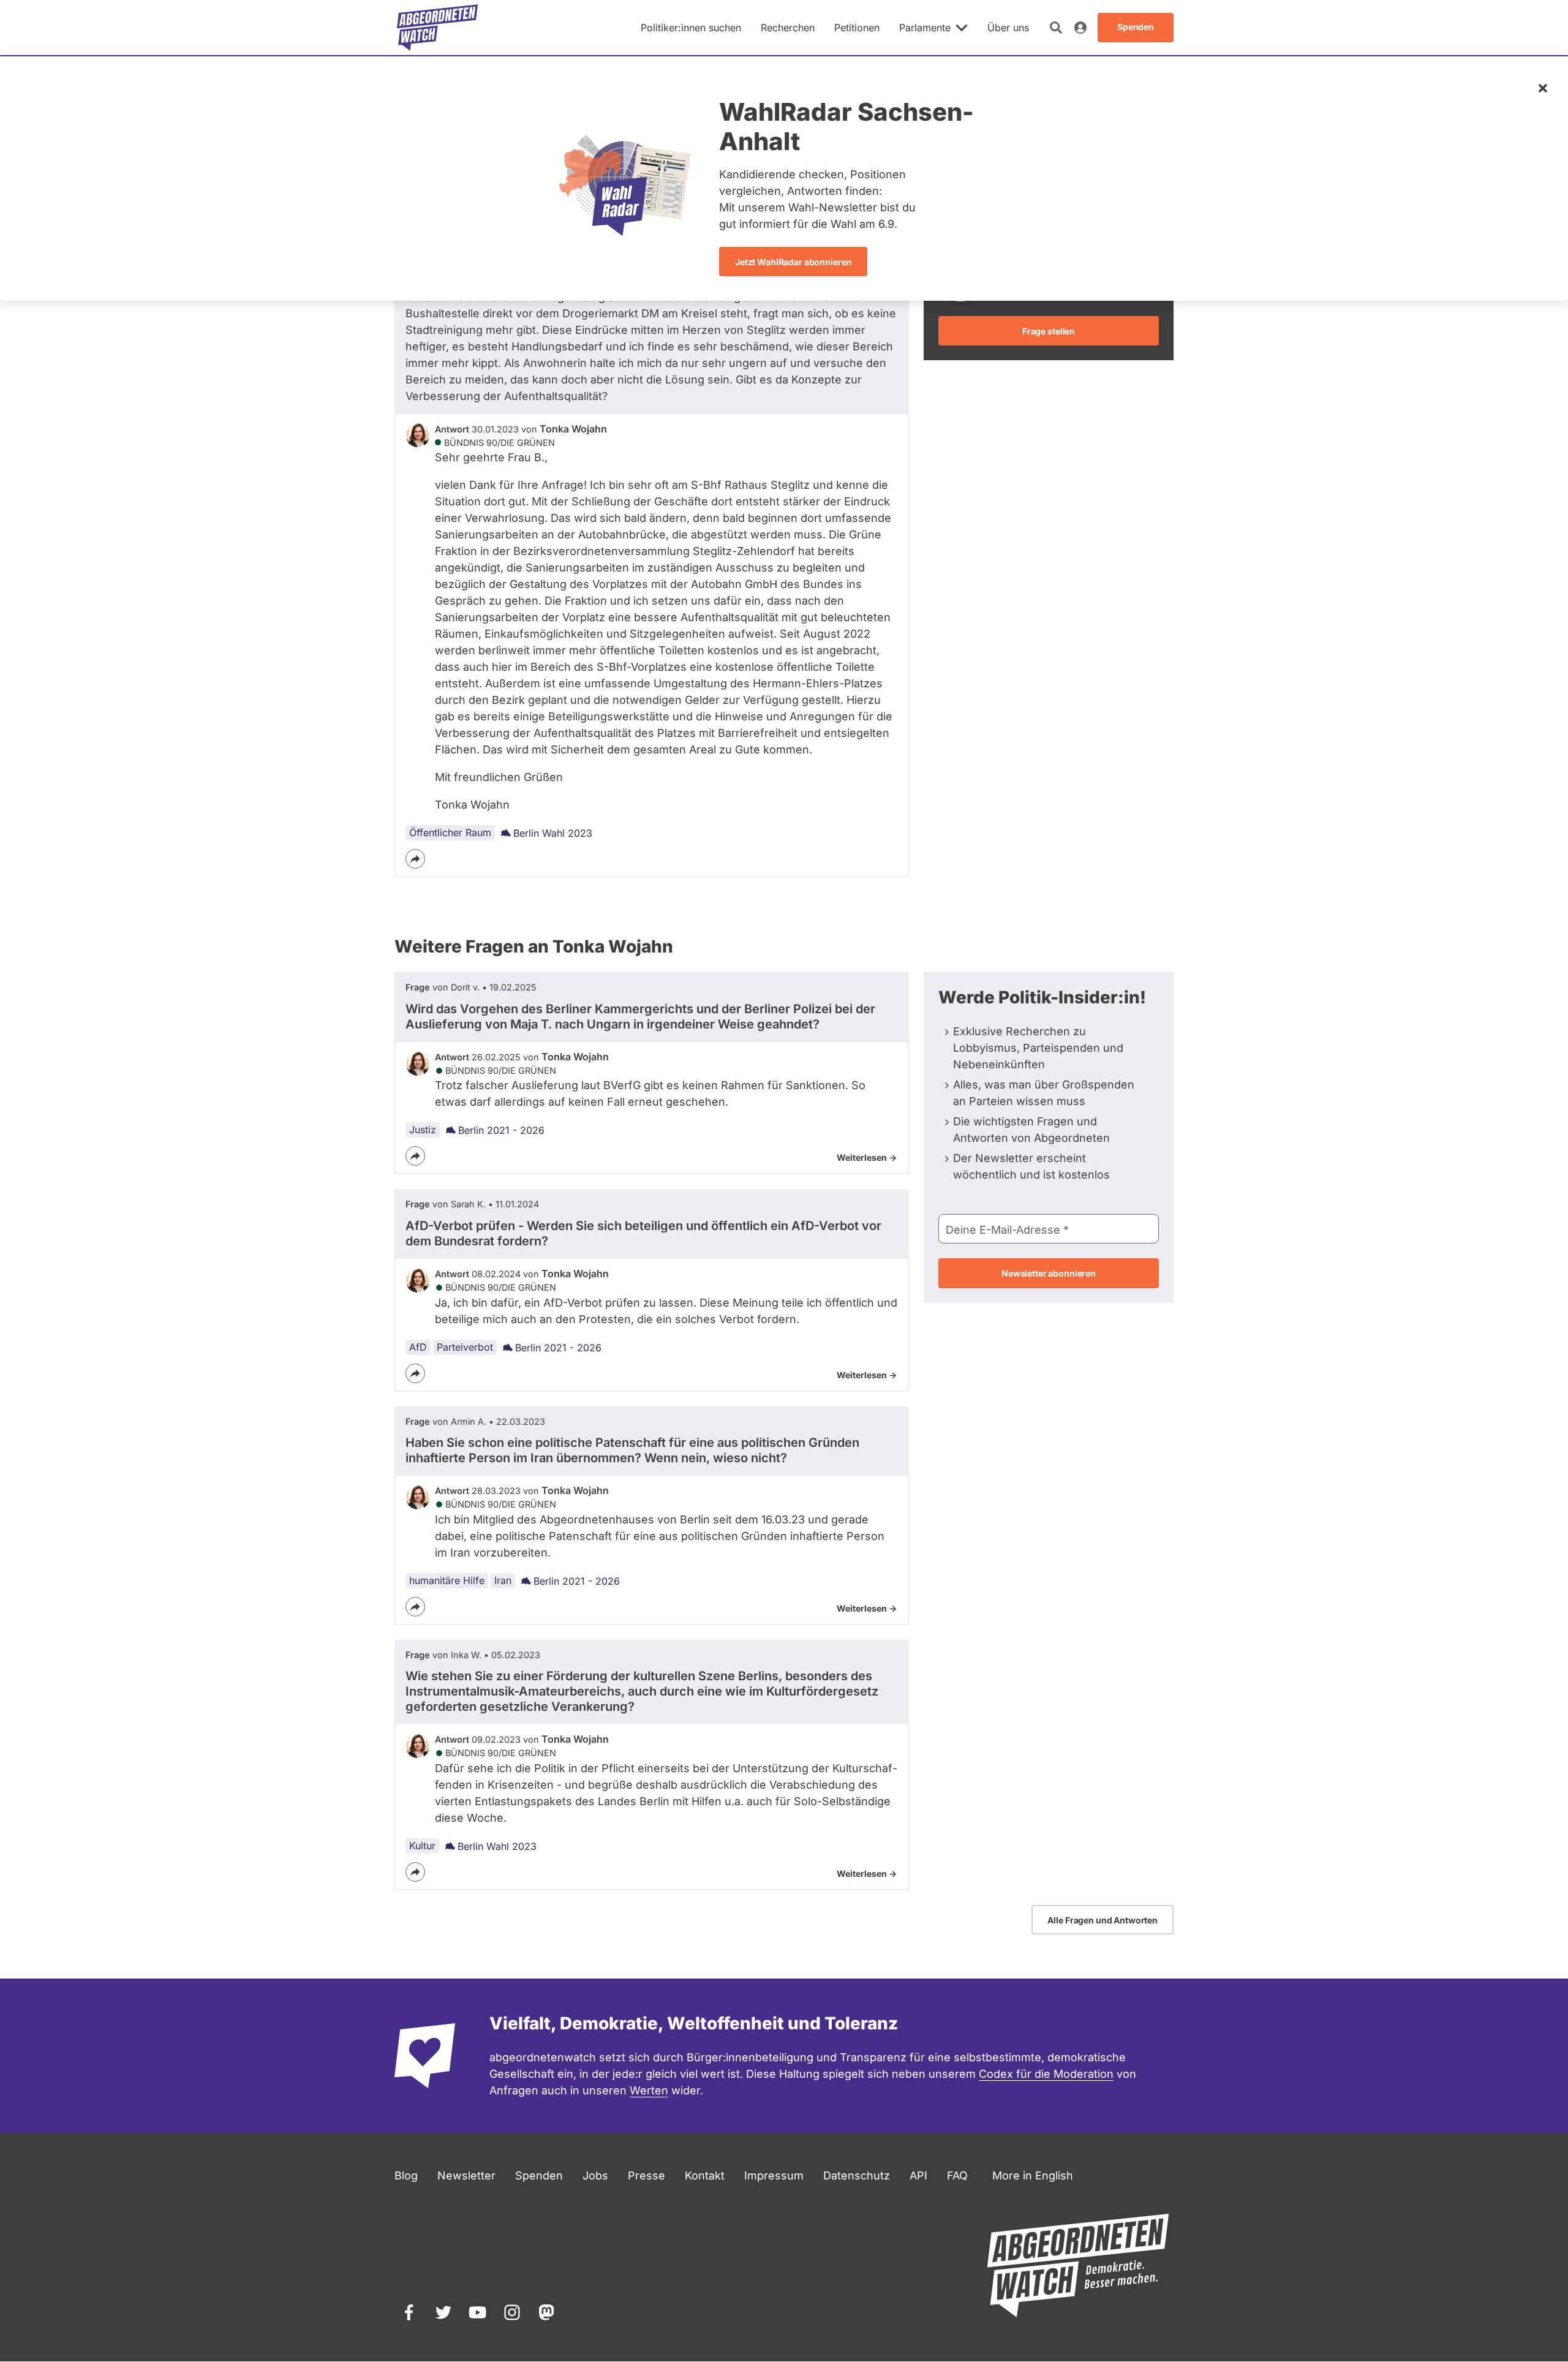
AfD (418, 1347)
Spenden (539, 2175)
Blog (406, 2175)
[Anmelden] (1080, 28)
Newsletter (466, 2175)
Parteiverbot (465, 1347)
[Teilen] (415, 859)
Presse (646, 2175)
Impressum (774, 2175)
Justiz (423, 1130)
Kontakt (705, 2175)
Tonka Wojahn (573, 429)
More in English (1033, 2175)
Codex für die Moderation (1046, 2074)
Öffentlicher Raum (450, 832)
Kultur (422, 1846)
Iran (503, 1580)
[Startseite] (437, 28)
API (918, 2175)
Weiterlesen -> (867, 1157)
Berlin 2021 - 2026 (501, 1130)
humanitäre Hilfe (447, 1580)
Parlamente (925, 28)
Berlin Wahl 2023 (553, 833)
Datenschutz (857, 2175)
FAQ (957, 2175)
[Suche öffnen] (1056, 28)
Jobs (595, 2175)
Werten (649, 2090)
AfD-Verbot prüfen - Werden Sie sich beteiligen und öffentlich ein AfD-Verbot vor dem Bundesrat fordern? (643, 1233)
